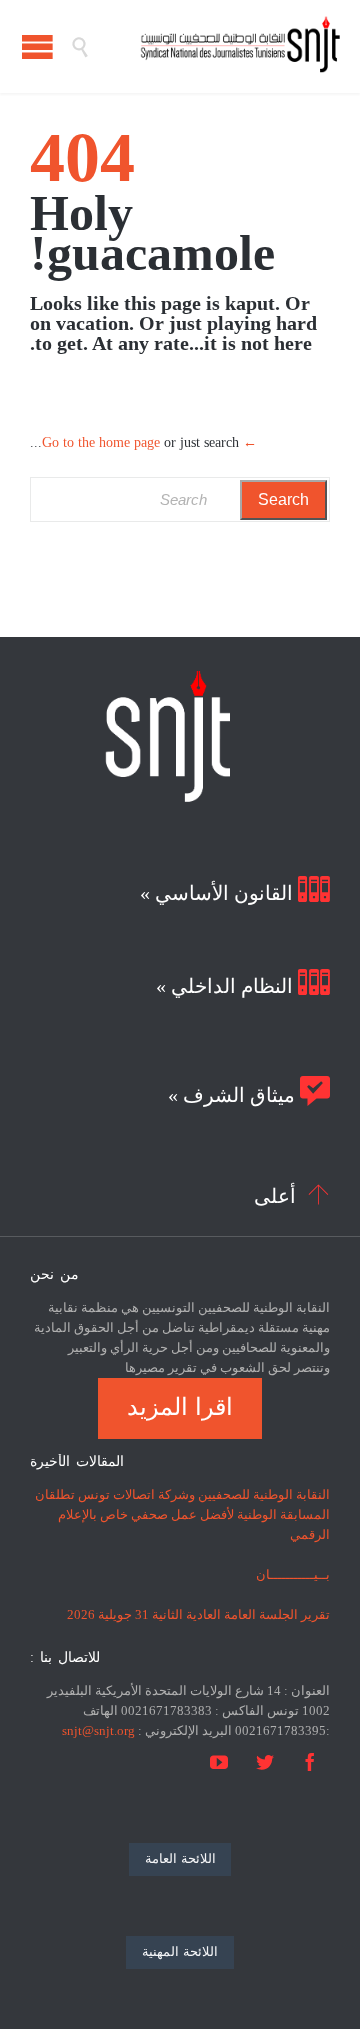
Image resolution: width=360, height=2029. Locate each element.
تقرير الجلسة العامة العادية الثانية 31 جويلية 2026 (198, 1614)
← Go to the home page (149, 442)
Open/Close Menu (37, 46)
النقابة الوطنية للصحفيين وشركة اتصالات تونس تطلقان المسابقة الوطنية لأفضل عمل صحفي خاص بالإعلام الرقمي (182, 1514)
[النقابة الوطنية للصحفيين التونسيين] (215, 46)
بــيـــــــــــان (293, 1574)
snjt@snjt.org (98, 1730)
